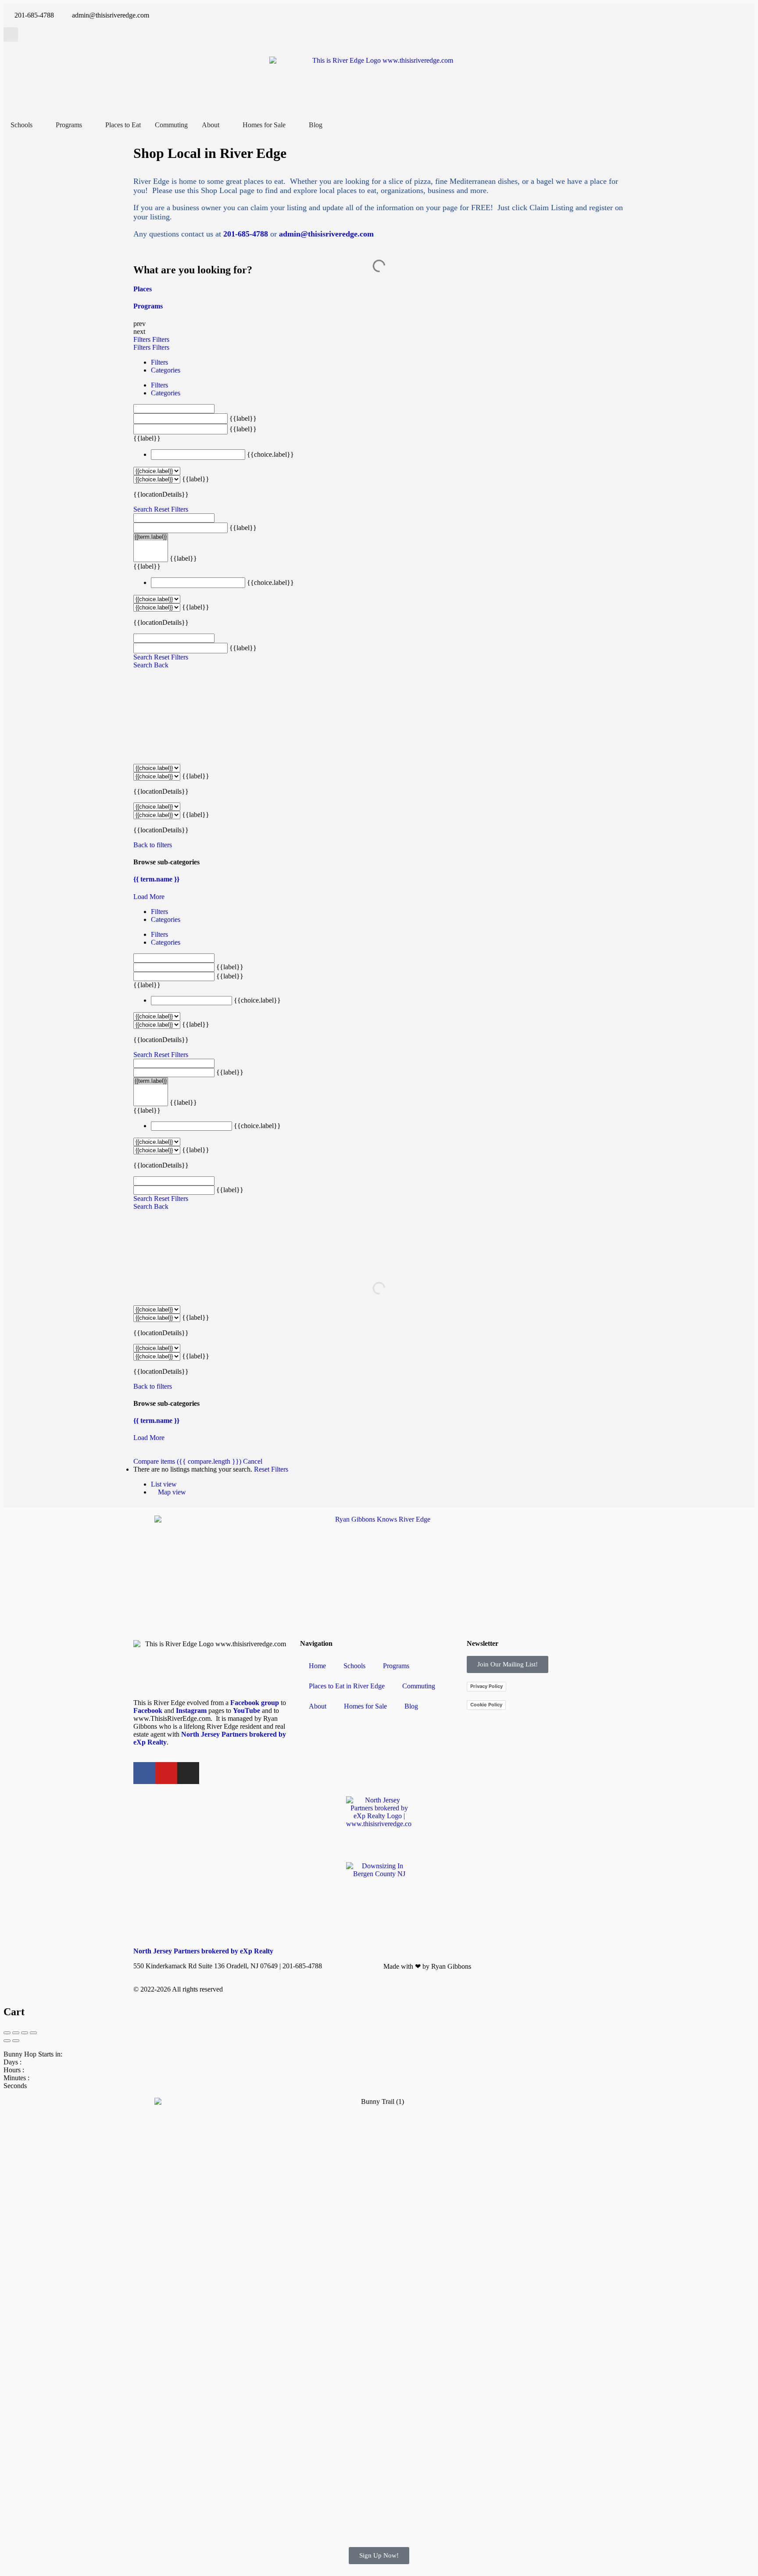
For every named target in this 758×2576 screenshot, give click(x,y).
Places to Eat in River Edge (347, 1686)
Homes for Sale (365, 1706)
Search (143, 509)
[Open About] (225, 125)
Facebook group (255, 1703)
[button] (11, 34)
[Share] (16, 2033)
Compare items (187, 1461)
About (318, 1706)
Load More (149, 897)
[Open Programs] (88, 125)
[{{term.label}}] (151, 537)
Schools (354, 1666)
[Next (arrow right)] (16, 2041)
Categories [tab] (166, 370)
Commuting (419, 1686)
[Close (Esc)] (7, 2033)
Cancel (253, 1461)
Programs (396, 1666)
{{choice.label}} (270, 454)
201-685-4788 (246, 234)
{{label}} (243, 418)
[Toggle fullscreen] (25, 2033)
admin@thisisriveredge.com (326, 234)
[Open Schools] (38, 125)
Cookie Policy (486, 1705)
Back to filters (153, 845)
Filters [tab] (159, 362)
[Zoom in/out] (33, 2033)
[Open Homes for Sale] (291, 125)
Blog (411, 1706)
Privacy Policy (486, 1686)
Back (161, 665)
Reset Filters (171, 509)
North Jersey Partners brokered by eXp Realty (203, 1951)
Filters (143, 339)
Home (317, 1666)
